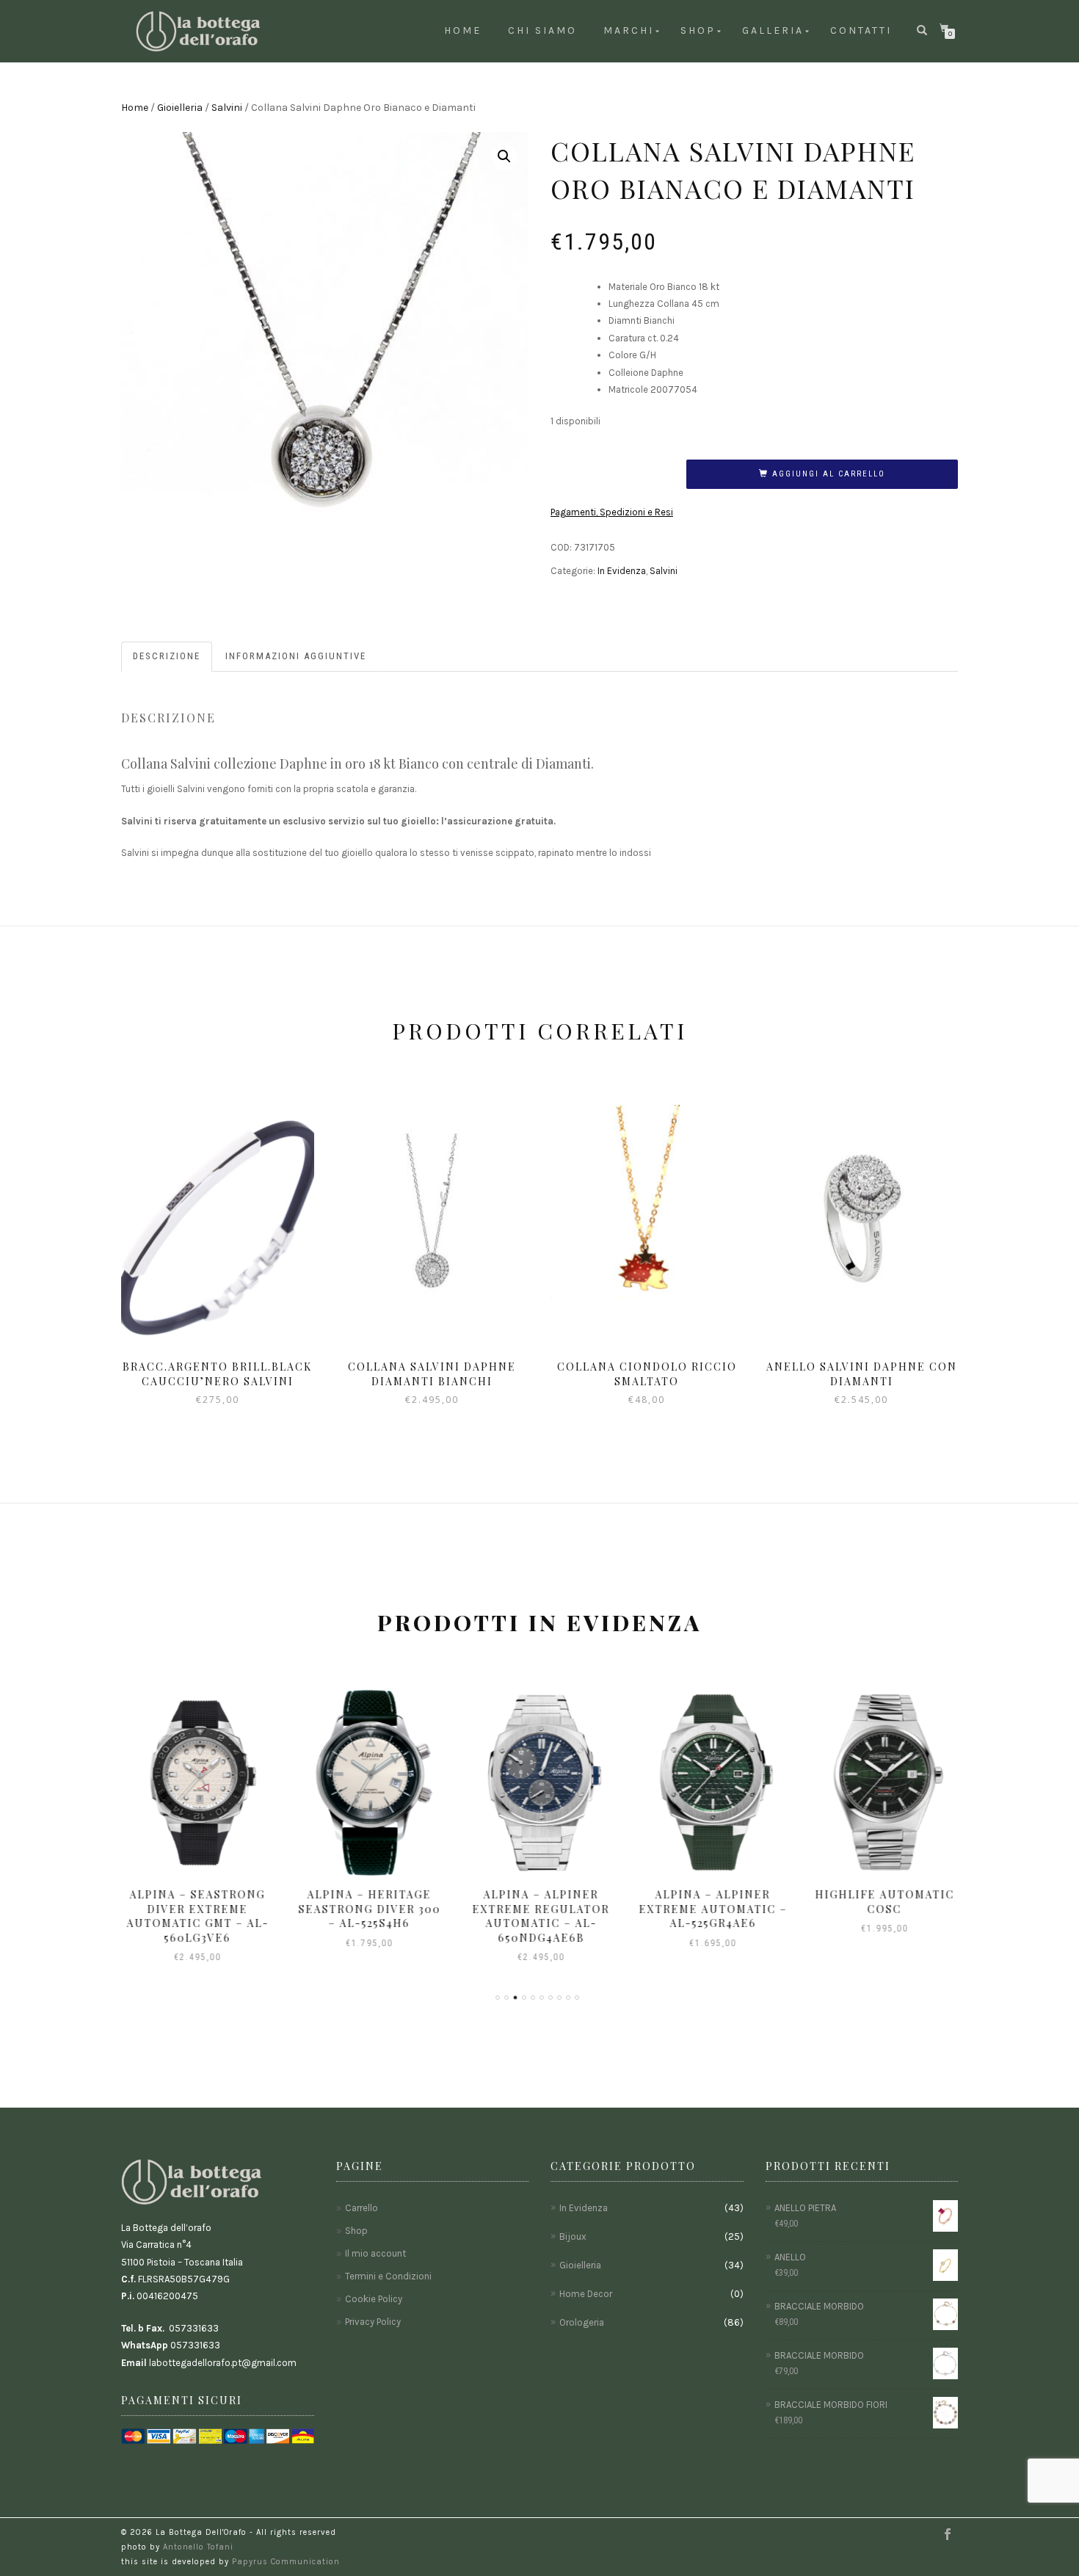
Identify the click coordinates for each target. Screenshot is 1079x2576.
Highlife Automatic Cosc (883, 1902)
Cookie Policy (374, 2299)
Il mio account (375, 2253)
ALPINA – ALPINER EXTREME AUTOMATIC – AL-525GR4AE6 (711, 1909)
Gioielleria (180, 108)
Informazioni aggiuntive (296, 656)
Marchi (629, 30)
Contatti (861, 30)
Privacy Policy (373, 2322)
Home (463, 30)
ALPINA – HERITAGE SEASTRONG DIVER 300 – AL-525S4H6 (368, 1909)
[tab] (167, 657)
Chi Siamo (542, 30)
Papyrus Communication (286, 2562)
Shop (698, 30)
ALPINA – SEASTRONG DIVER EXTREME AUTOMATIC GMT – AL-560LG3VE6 (196, 1916)
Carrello (362, 2208)
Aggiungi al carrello (829, 474)
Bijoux (573, 2236)
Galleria (773, 30)
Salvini (227, 108)
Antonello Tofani (198, 2547)
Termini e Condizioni (388, 2276)
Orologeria (582, 2322)
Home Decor (586, 2294)
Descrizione (167, 656)
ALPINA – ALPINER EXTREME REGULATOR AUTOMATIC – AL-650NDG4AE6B (540, 1916)
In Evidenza (622, 571)
